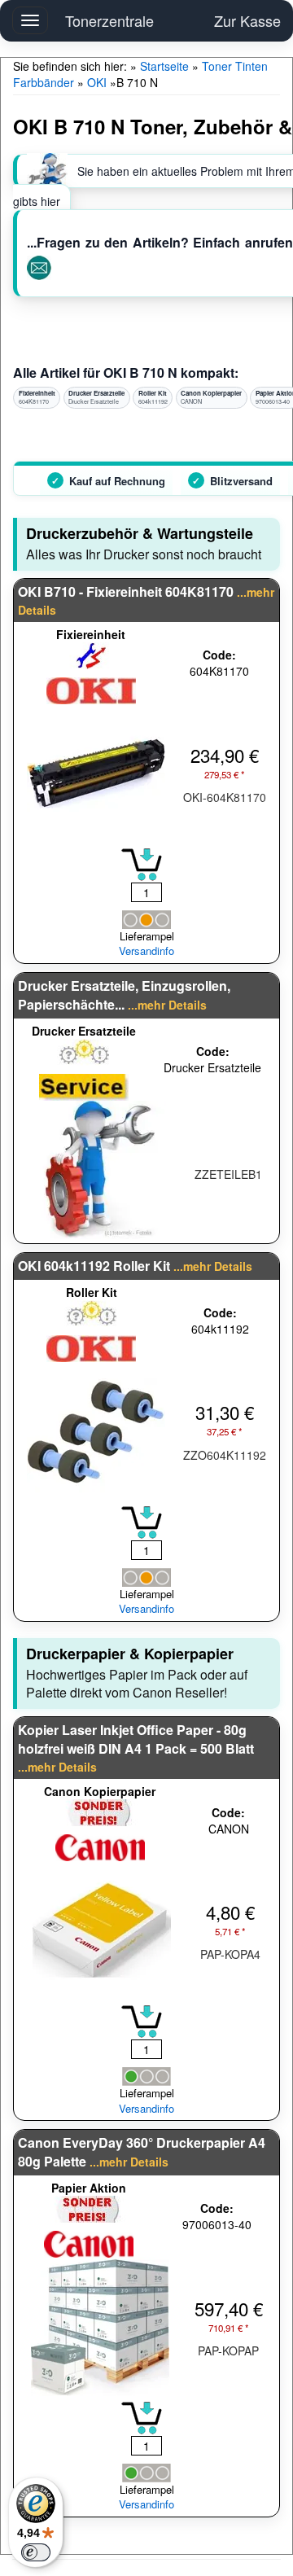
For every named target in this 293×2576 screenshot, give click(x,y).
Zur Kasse (247, 20)
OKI (97, 82)
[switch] (36, 2552)
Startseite (164, 66)
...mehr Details (167, 1005)
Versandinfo (146, 951)
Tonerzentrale (109, 20)
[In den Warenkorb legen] (142, 865)
